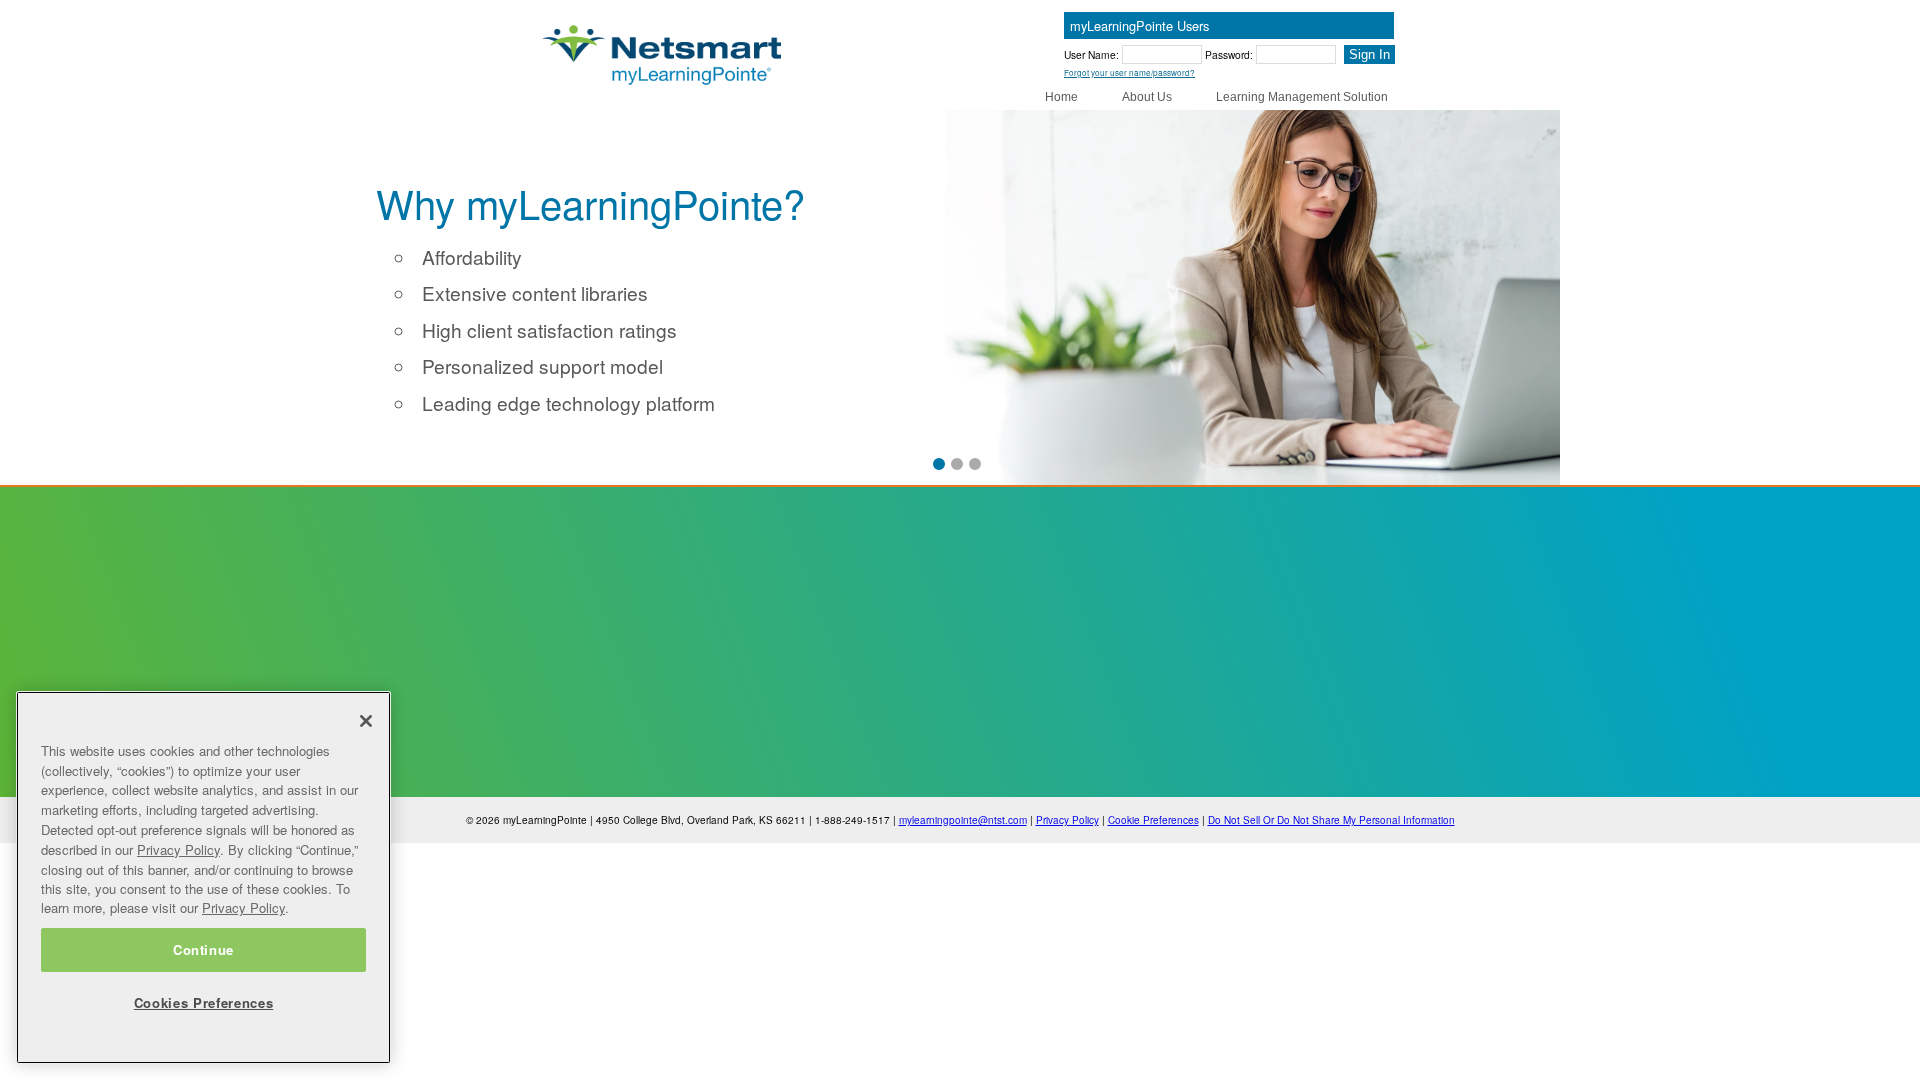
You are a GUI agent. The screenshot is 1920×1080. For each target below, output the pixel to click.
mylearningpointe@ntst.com (963, 820)
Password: (1230, 54)
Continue (203, 949)
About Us (1147, 97)
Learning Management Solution (1302, 97)
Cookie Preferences (1153, 820)
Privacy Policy (1067, 820)
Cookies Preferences (203, 1002)
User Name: (1093, 54)
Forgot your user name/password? (1129, 72)
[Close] (366, 721)
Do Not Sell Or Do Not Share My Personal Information (1331, 820)
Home (1061, 97)
